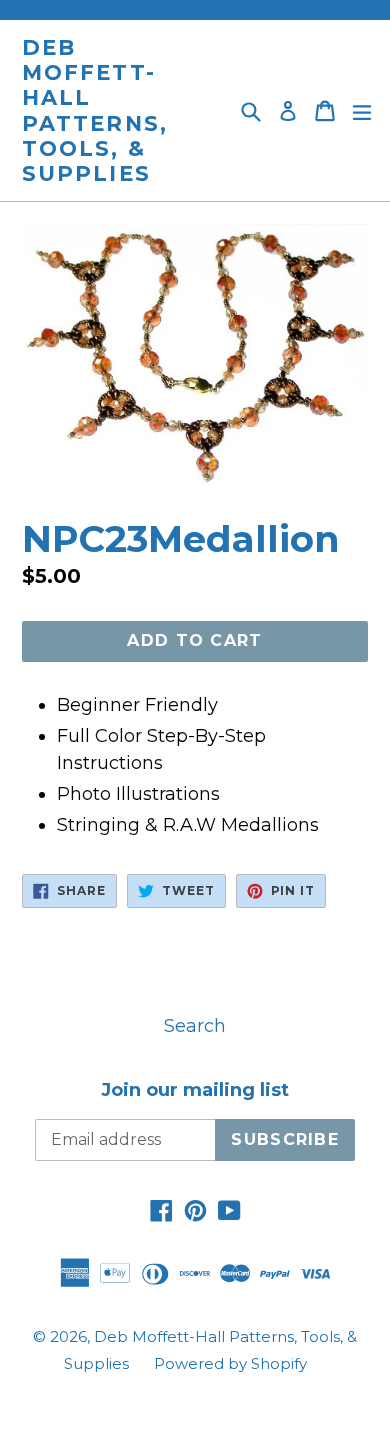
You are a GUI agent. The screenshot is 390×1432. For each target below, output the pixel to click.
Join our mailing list (195, 1090)
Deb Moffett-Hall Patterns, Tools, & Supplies (95, 110)
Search (195, 1026)
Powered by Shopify (230, 1363)
